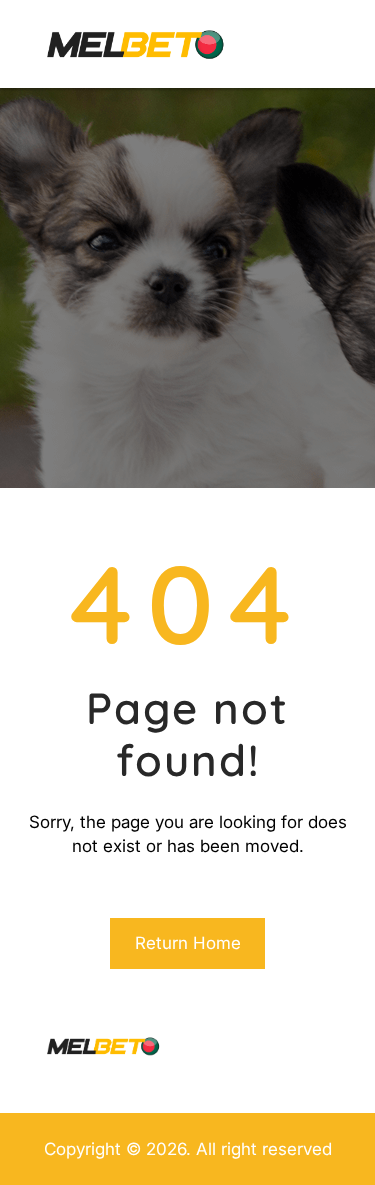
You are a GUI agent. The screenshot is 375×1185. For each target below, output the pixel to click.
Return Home (188, 943)
